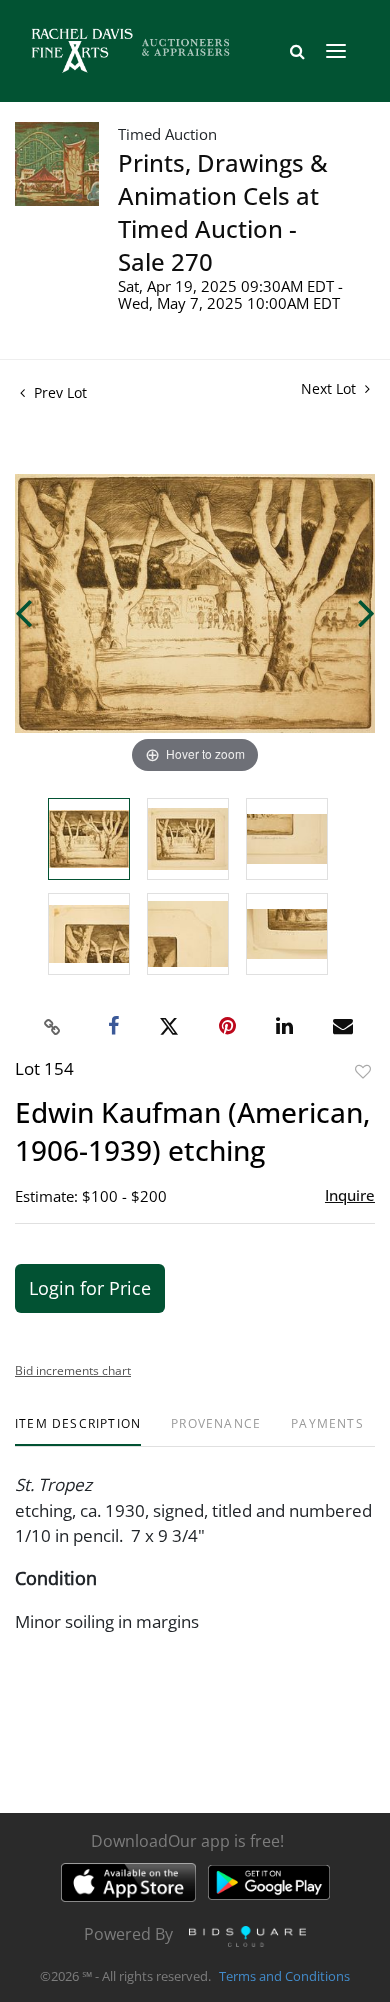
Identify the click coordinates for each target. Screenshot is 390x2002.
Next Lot (330, 388)
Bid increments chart (73, 1370)
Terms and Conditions (284, 1976)
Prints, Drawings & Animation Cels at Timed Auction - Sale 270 (223, 212)
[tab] (78, 1431)
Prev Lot (58, 392)
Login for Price (90, 1288)
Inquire (350, 1195)
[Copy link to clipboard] (53, 1027)
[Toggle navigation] (336, 51)
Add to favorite (363, 1071)
